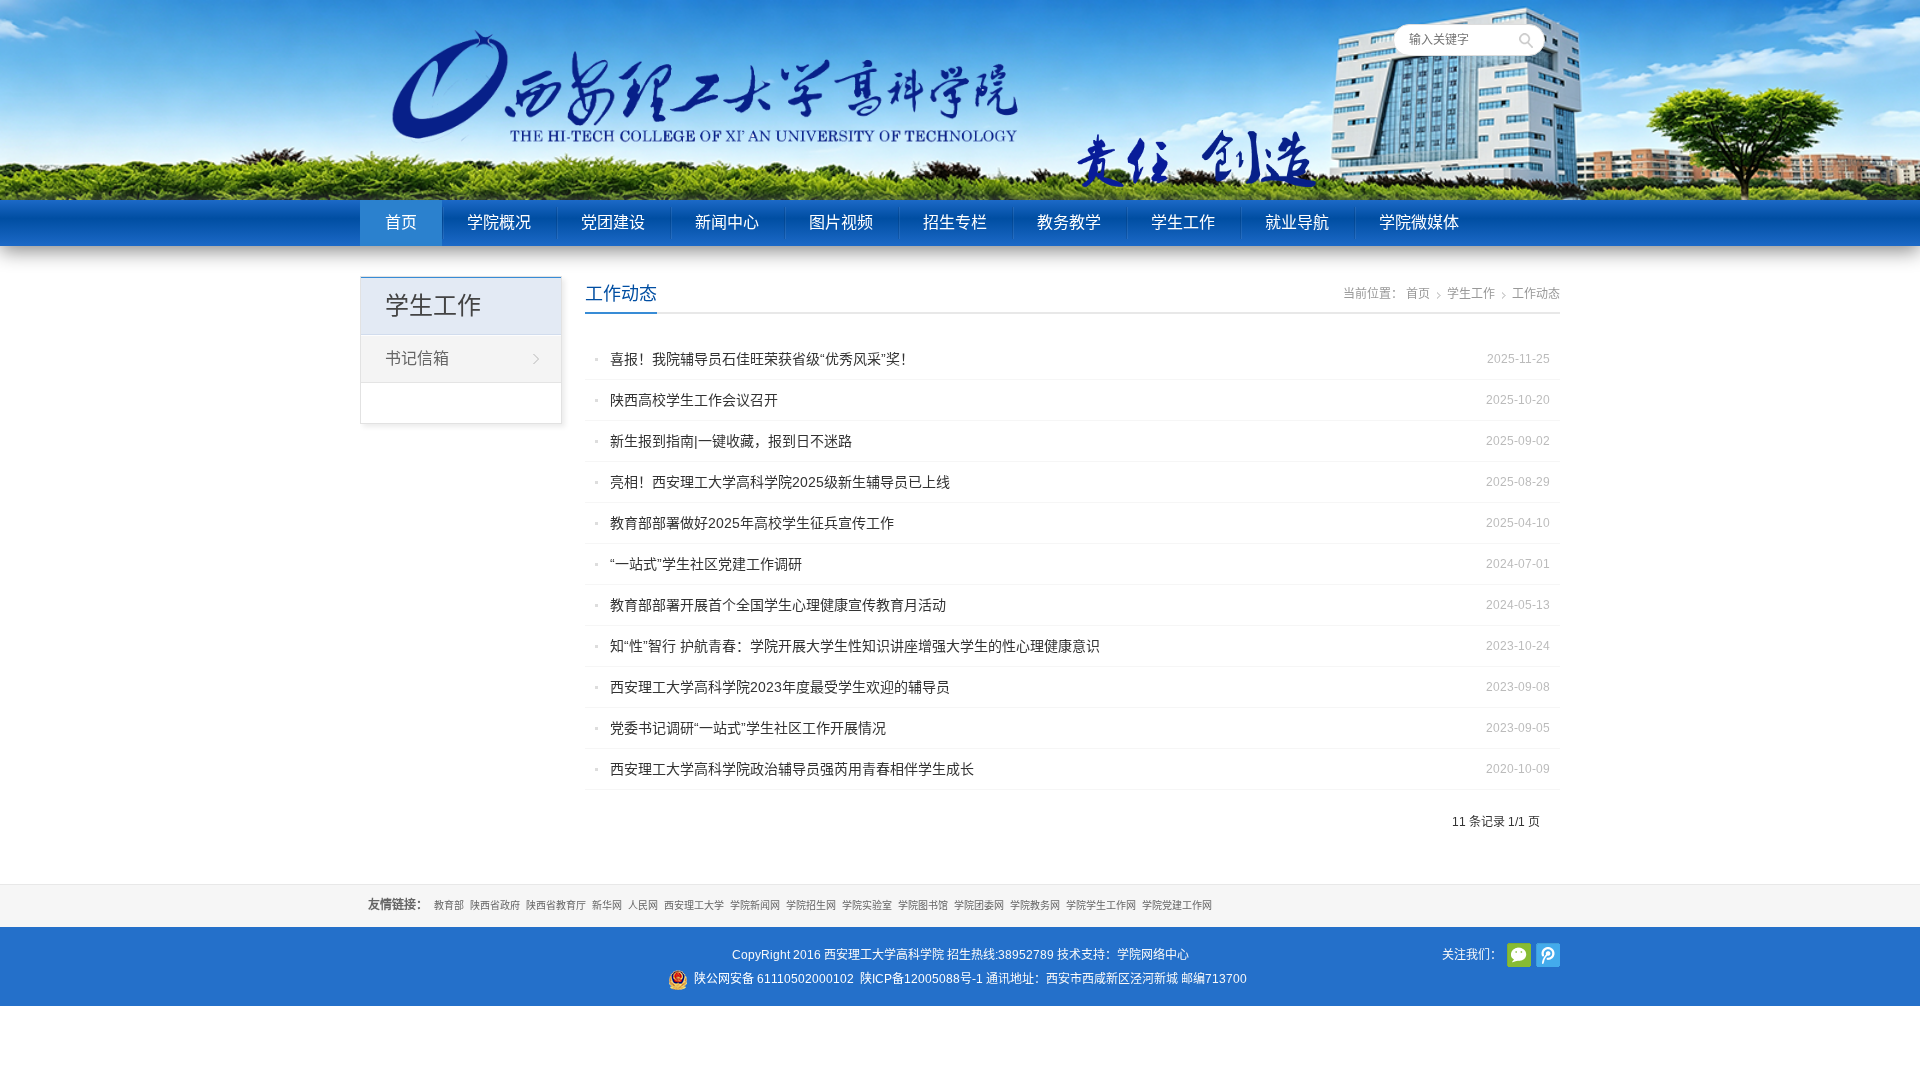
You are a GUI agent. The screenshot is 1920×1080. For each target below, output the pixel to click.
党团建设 (613, 222)
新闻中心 (727, 222)
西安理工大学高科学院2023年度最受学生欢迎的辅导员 (780, 687)
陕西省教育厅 (556, 905)
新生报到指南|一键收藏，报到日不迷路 (731, 441)
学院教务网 (1035, 905)
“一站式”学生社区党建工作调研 (706, 564)
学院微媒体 (1419, 222)
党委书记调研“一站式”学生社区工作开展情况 (748, 728)
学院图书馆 (923, 905)
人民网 (643, 905)
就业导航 (1297, 222)
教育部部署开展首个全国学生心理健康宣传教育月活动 (778, 605)
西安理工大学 (694, 905)
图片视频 (841, 222)
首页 (401, 222)
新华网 (607, 905)
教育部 (449, 905)
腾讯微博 (1548, 955)
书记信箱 (417, 358)
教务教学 (1069, 222)
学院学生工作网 (1101, 905)
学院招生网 (811, 905)
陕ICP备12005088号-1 (921, 979)
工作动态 (621, 294)
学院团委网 (979, 905)
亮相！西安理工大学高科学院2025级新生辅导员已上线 (780, 482)
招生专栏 (955, 222)
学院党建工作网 (1177, 905)
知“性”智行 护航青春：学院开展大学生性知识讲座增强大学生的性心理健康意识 (855, 646)
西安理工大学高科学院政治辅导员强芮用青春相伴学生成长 (792, 769)
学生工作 (1183, 222)
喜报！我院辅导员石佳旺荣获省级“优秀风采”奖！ (762, 359)
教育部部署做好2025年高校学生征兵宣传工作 (752, 523)
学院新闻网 (755, 905)
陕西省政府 (495, 905)
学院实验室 (867, 905)
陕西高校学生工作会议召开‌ (694, 400)
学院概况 (499, 222)
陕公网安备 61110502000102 (774, 979)
